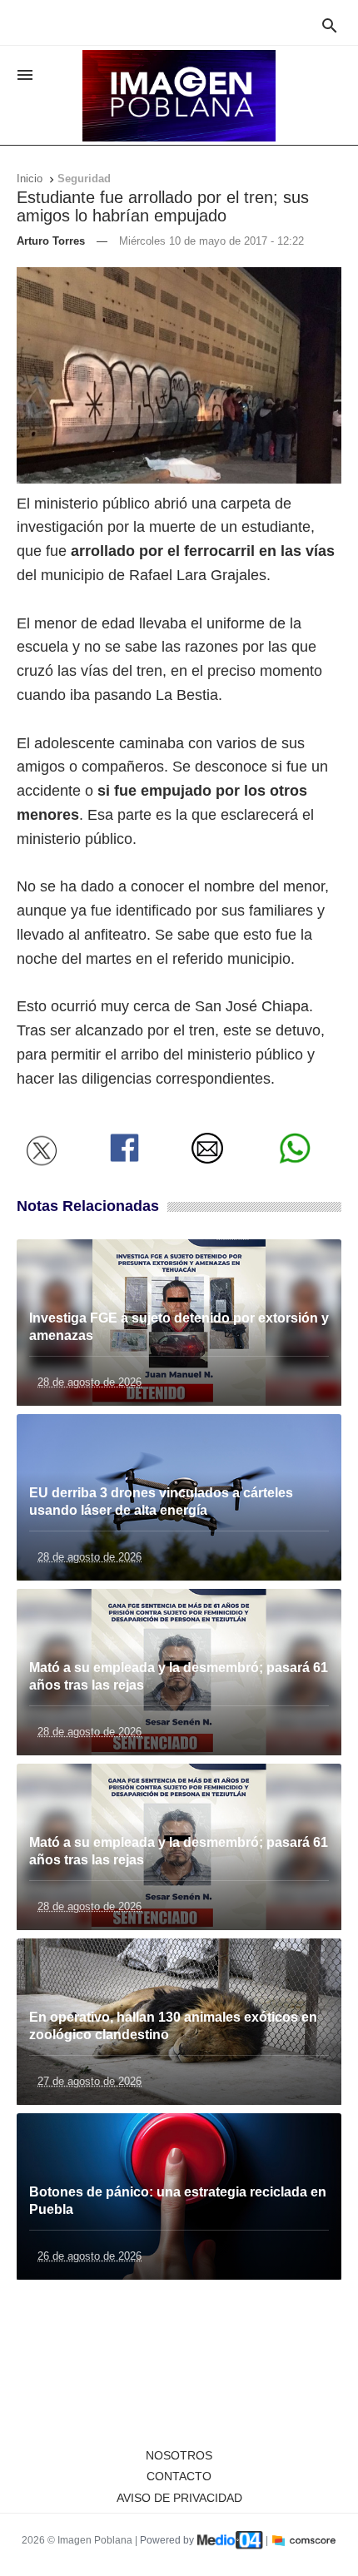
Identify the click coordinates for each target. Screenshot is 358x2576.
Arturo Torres (51, 241)
